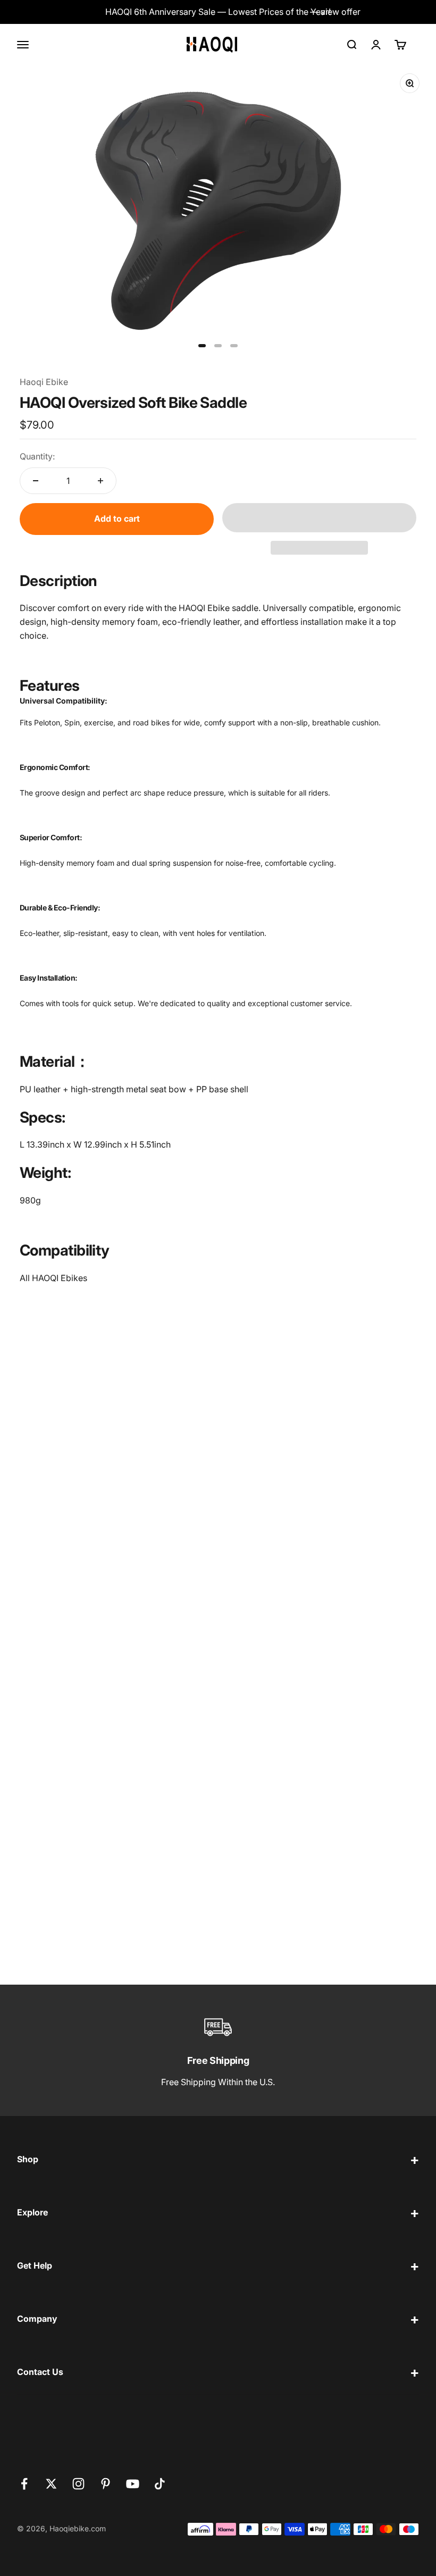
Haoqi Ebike (44, 382)
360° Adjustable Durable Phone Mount (96, 1515)
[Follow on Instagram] (78, 2484)
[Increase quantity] (100, 481)
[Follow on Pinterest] (106, 2484)
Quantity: (37, 456)
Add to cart (117, 518)
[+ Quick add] (194, 1479)
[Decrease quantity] (36, 481)
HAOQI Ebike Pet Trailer (272, 1930)
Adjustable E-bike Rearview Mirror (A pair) (311, 1515)
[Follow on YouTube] (133, 2484)
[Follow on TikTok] (160, 2484)
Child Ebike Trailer (261, 1724)
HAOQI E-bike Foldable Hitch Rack (86, 1930)
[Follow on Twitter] (51, 2484)
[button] (319, 518)
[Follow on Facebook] (24, 2484)
